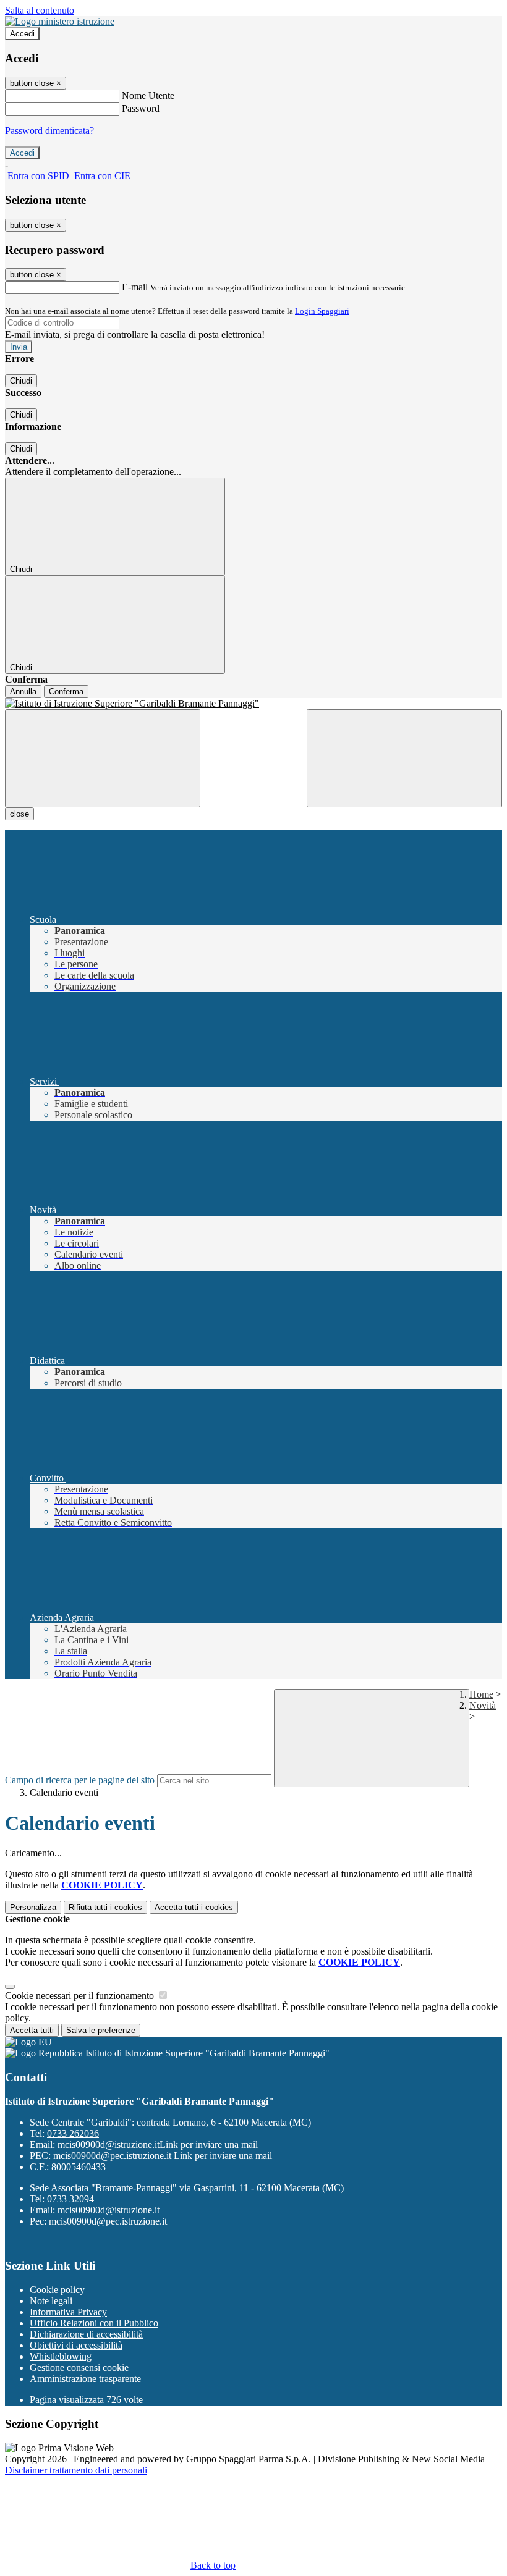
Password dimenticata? (49, 131)
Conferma (66, 692)
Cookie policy (57, 2290)
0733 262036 (73, 2133)
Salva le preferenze (101, 2030)
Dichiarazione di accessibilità (86, 2334)
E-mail (135, 287)
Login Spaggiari (322, 311)
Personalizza (33, 1907)
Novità (483, 1705)
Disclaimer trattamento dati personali (76, 2470)
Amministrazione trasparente (85, 2379)
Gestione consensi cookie (79, 2368)
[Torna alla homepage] (253, 704)
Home (481, 1694)
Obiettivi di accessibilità (76, 2345)
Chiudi (21, 381)
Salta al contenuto (40, 10)
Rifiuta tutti (105, 1907)
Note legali (51, 2301)
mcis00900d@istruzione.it (158, 2145)
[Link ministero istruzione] (60, 21)
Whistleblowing (61, 2356)
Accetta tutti (194, 1907)
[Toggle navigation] (103, 758)
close (19, 814)
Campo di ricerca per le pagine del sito (80, 1780)
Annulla (23, 692)
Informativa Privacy (68, 2312)
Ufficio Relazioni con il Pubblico (94, 2323)
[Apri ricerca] (404, 758)
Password (141, 108)
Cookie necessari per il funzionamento (81, 1996)
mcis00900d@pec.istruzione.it (163, 2156)
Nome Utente (148, 95)
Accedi (22, 34)
